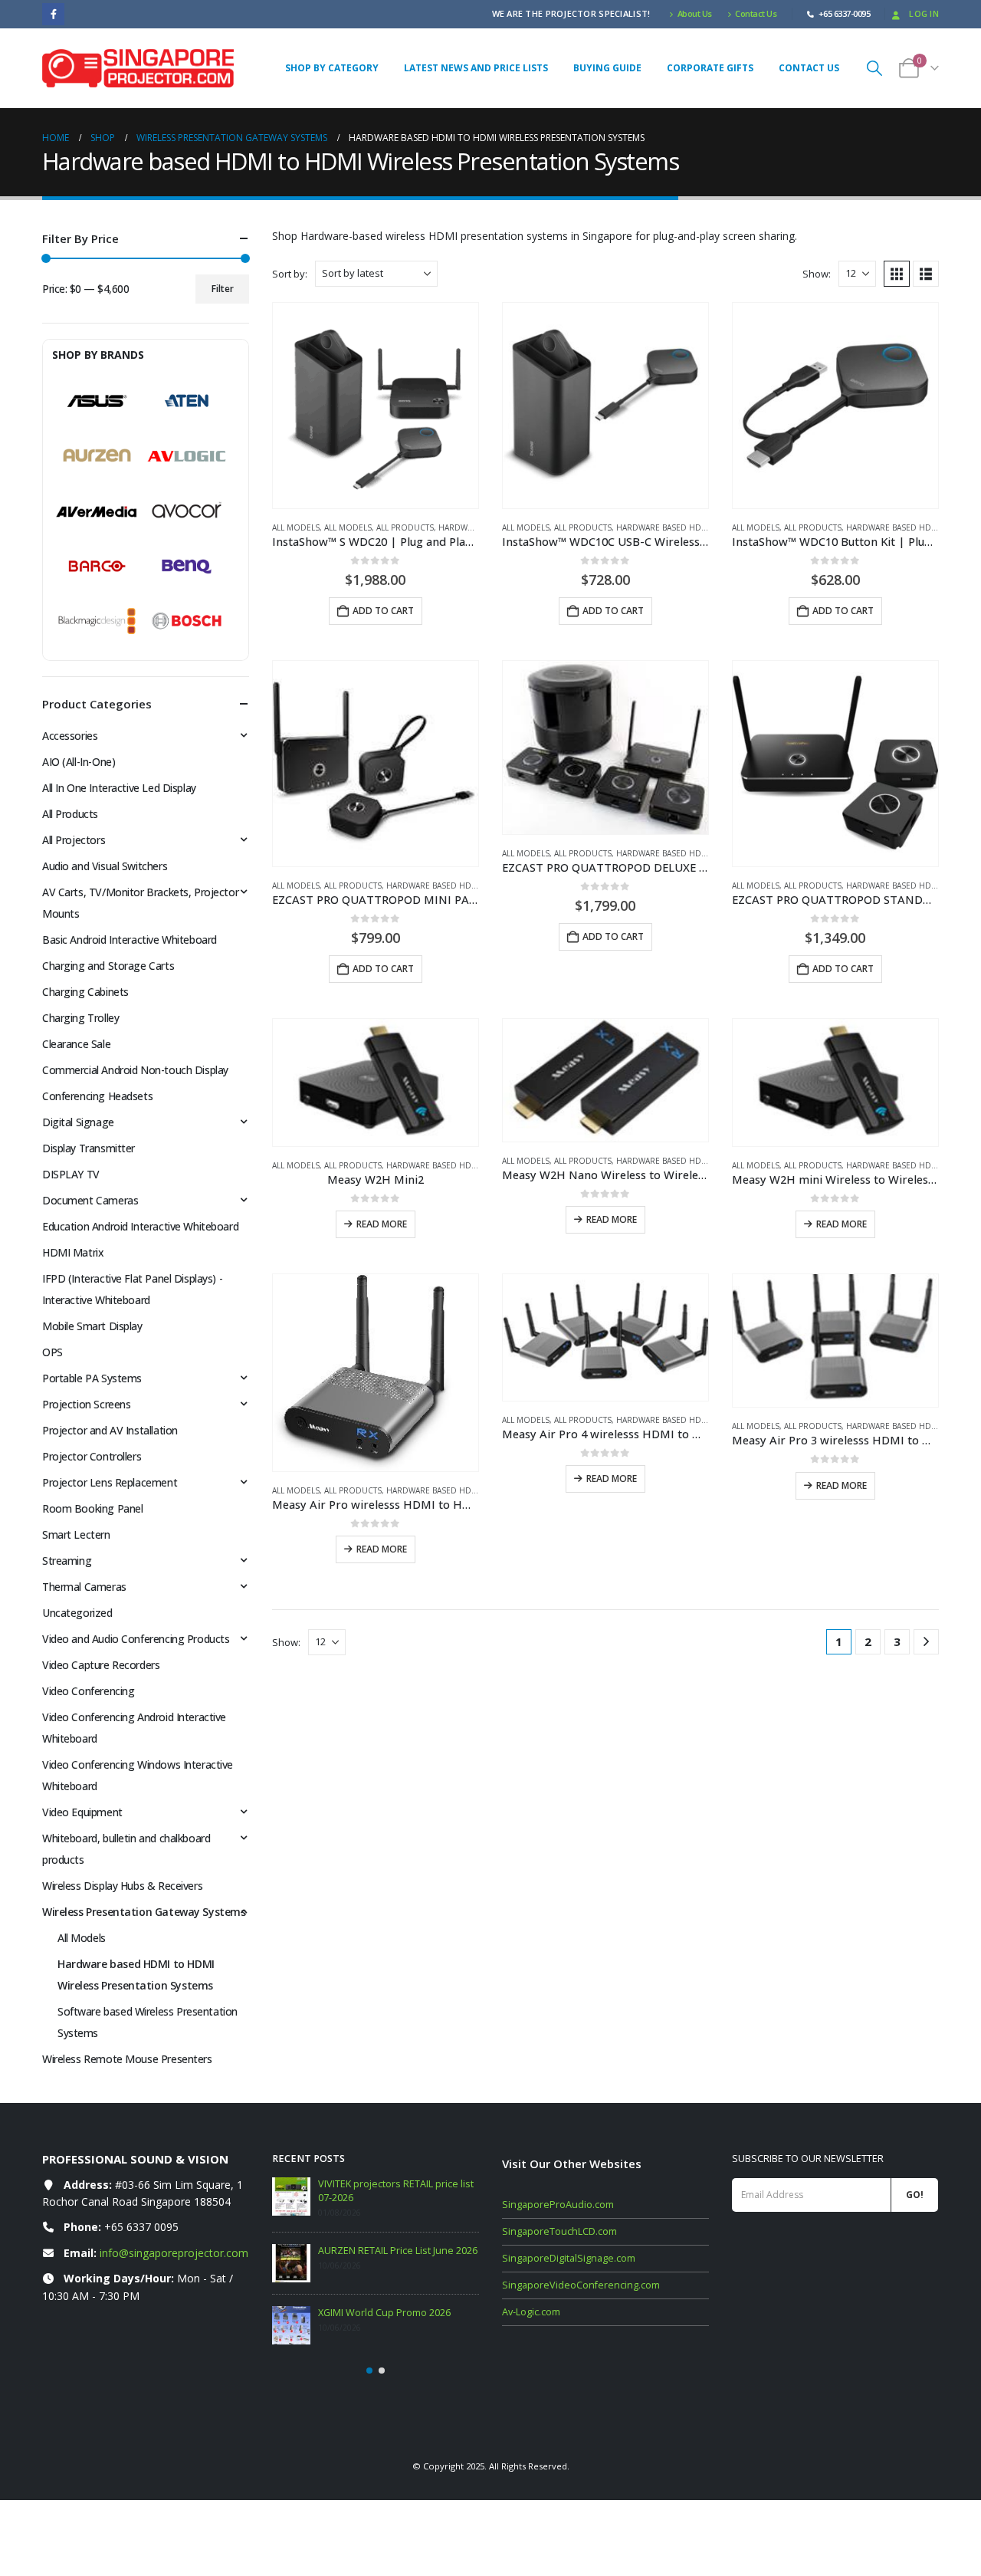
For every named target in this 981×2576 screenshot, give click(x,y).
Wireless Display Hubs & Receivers (122, 1886)
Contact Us (756, 13)
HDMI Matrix (73, 1252)
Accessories (70, 736)
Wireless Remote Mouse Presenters (127, 2059)
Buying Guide (607, 68)
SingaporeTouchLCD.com (559, 2231)
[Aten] (187, 401)
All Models (296, 527)
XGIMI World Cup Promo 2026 (384, 2313)
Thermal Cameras (84, 1587)
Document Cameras (90, 1200)
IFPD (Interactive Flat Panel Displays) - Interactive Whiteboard (132, 1289)
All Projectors (74, 840)
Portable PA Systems (92, 1378)
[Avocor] (187, 511)
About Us (695, 13)
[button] (874, 68)
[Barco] (97, 567)
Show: (817, 274)
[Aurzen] (97, 456)
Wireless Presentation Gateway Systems (144, 1912)
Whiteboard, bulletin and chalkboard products (126, 1849)
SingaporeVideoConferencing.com (581, 2285)
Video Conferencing (88, 1691)
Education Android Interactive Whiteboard (140, 1226)
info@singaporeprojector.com (174, 2253)
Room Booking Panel (92, 1508)
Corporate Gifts (710, 68)
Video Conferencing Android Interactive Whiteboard (134, 1728)
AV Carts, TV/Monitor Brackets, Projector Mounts (140, 903)
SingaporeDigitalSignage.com (569, 2258)
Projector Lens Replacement (110, 1482)
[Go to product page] (376, 406)
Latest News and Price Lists (476, 68)
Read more (382, 1224)
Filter (223, 289)
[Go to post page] (291, 2196)
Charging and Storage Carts (108, 966)
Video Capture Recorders (101, 1665)
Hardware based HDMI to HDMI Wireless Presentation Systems (136, 1975)
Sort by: (290, 274)
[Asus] (97, 401)
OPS (52, 1352)
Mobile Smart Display (92, 1326)
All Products (405, 527)
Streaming (67, 1561)
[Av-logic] (187, 456)
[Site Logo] (138, 68)
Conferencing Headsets (97, 1096)
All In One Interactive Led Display (119, 788)
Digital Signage (78, 1122)
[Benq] (187, 567)
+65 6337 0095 (141, 2227)
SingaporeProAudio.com (558, 2205)
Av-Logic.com (531, 2312)
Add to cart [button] (383, 611)
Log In (924, 13)
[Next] (926, 1642)
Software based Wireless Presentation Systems (148, 2022)
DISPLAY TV (71, 1174)
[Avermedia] (97, 511)
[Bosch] (187, 621)
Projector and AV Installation (110, 1430)
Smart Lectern (76, 1534)
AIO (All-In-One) (79, 762)
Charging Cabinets (85, 992)
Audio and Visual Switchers (105, 866)
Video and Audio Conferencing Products (136, 1639)
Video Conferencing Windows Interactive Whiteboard (138, 1775)
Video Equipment (82, 1812)
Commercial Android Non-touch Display (135, 1070)
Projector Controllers (92, 1456)
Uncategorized (77, 1613)
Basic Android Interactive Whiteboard (130, 940)
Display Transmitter (89, 1148)
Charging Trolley (80, 1018)
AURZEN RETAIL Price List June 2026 (398, 2251)
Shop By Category (332, 68)
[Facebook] (53, 14)
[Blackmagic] (97, 621)
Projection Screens (86, 1404)
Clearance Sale (76, 1044)
